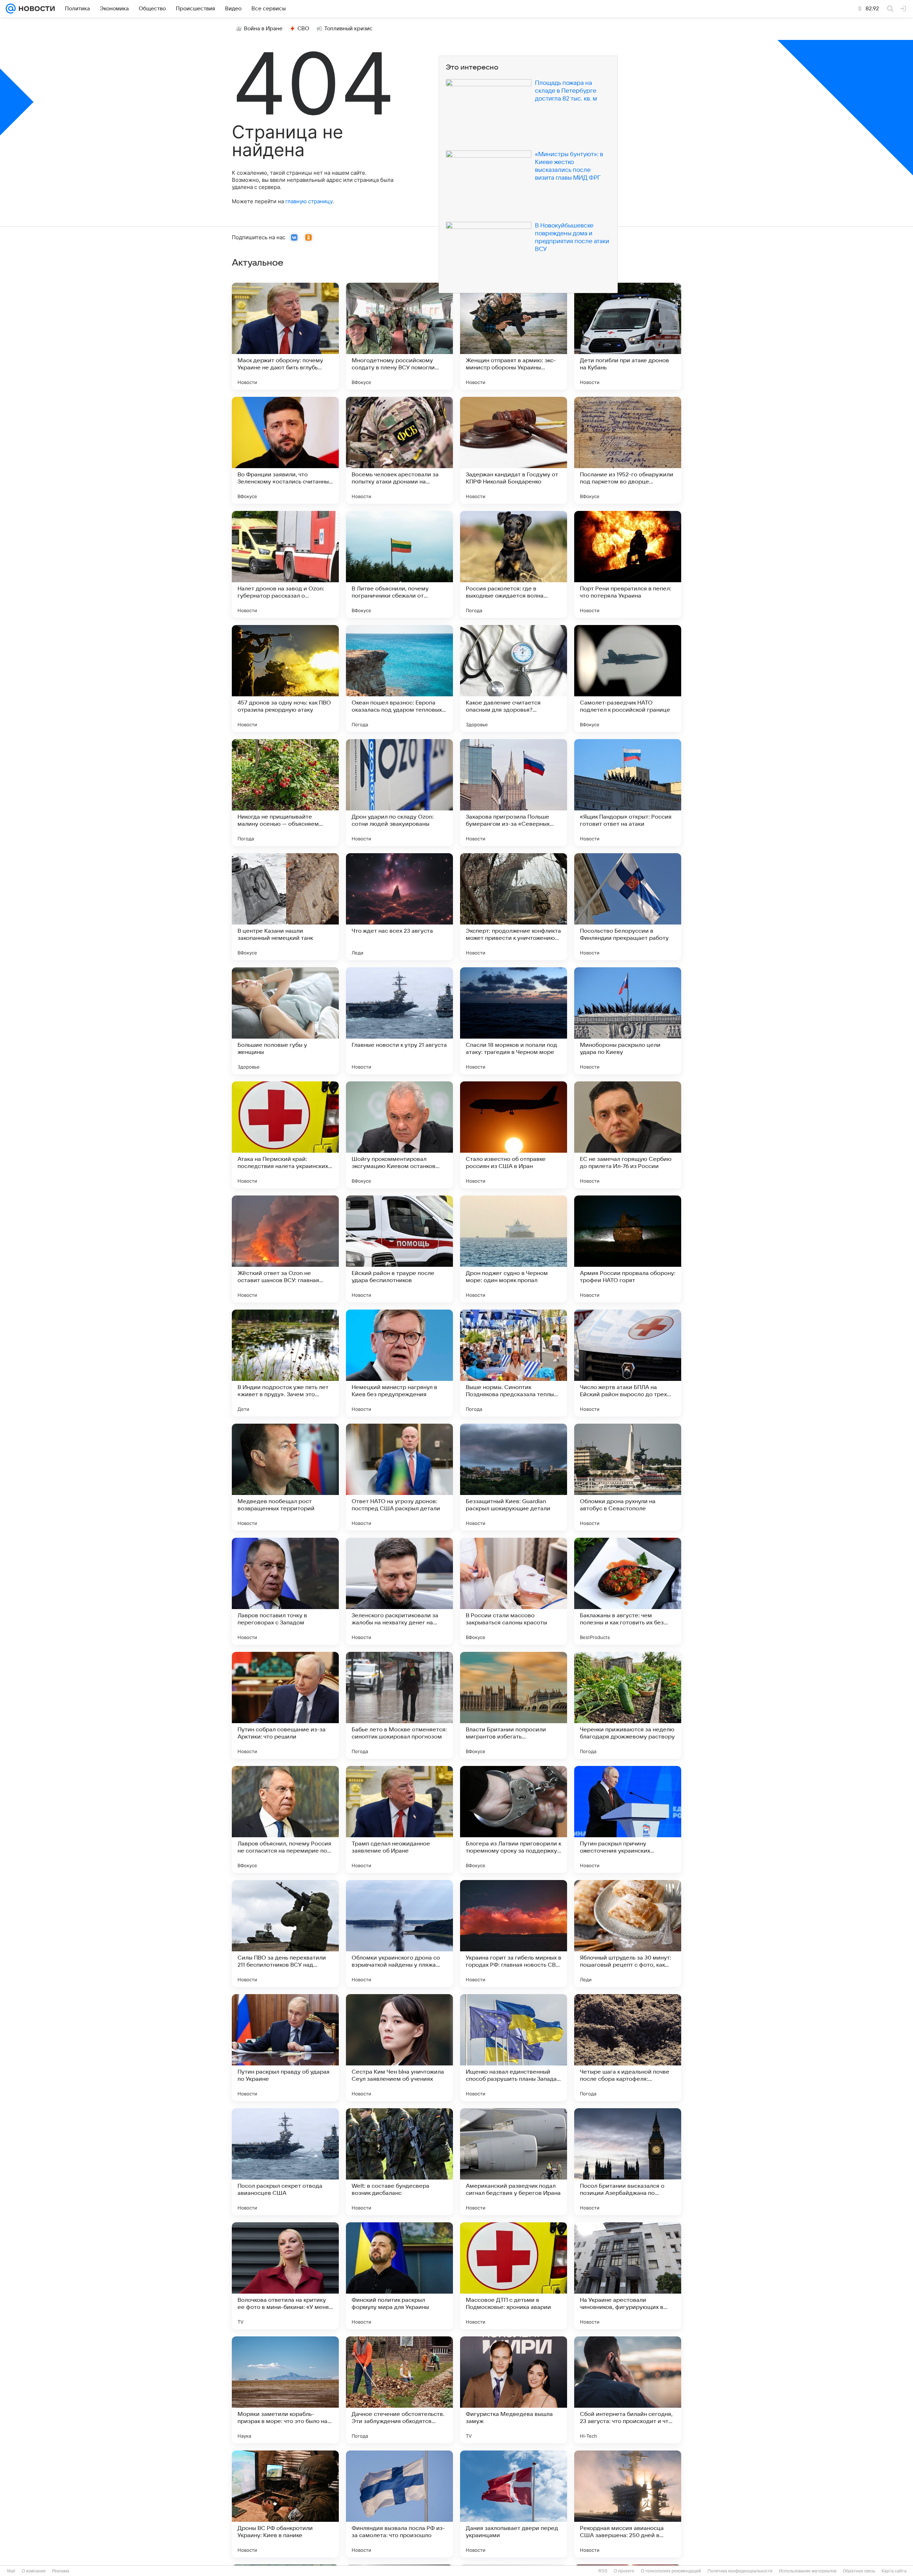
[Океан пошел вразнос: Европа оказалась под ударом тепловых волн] (399, 678)
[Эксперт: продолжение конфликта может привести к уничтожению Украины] (514, 907)
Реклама (61, 2571)
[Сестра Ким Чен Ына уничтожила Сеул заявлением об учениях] (399, 2048)
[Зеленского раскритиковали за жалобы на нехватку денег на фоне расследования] (399, 1591)
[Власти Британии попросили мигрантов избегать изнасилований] (514, 1705)
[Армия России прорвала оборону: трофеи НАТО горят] (628, 1249)
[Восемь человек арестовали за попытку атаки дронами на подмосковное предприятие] (399, 450)
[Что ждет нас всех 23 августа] (399, 907)
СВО (303, 29)
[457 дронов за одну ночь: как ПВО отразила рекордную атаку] (285, 678)
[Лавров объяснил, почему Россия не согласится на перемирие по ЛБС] (285, 1819)
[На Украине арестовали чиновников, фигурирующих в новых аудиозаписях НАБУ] (628, 2276)
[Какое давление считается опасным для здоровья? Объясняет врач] (514, 678)
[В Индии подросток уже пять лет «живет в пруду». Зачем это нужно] (285, 1363)
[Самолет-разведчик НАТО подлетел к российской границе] (628, 678)
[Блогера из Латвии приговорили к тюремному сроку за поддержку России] (514, 1819)
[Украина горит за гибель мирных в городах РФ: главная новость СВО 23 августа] (514, 1934)
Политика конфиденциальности (740, 2571)
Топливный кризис (348, 29)
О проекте (624, 2571)
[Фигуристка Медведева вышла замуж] (514, 2390)
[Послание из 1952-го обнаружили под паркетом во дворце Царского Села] (628, 450)
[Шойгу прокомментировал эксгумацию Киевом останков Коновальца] (399, 1135)
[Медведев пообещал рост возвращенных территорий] (285, 1477)
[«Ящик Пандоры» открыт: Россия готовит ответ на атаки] (628, 793)
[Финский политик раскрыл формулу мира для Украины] (399, 2276)
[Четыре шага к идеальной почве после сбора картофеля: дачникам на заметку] (628, 2048)
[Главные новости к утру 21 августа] (399, 1021)
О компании (34, 2571)
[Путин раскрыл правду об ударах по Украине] (285, 2048)
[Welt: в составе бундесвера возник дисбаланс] (399, 2162)
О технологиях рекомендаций (671, 2571)
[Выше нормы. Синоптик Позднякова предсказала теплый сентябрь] (514, 1363)
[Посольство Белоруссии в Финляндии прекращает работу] (628, 907)
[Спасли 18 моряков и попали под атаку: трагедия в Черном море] (514, 1021)
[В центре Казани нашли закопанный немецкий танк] (285, 907)
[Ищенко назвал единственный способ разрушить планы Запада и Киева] (514, 2048)
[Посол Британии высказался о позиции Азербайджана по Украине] (628, 2162)
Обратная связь (859, 2571)
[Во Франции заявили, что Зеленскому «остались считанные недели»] (285, 450)
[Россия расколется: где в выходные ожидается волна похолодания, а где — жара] (514, 564)
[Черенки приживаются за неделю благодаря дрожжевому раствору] (628, 1705)
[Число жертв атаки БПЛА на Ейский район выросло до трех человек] (628, 1363)
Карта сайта (894, 2571)
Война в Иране (263, 29)
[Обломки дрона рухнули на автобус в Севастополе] (628, 1477)
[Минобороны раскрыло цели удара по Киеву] (628, 1021)
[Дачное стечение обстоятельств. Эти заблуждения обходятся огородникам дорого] (399, 2390)
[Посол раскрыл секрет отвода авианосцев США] (285, 2162)
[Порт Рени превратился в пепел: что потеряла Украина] (628, 564)
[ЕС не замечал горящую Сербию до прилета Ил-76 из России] (628, 1135)
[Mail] (11, 9)
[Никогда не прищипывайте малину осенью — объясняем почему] (285, 793)
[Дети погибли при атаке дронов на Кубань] (628, 336)
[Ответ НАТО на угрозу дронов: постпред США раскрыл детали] (399, 1477)
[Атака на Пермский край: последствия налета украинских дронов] (285, 1135)
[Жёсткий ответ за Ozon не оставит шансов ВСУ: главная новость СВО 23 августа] (285, 1249)
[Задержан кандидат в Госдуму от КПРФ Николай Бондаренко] (514, 450)
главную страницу (309, 201)
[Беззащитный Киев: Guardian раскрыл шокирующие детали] (514, 1477)
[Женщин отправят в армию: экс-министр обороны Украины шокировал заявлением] (514, 336)
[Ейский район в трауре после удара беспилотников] (399, 1249)
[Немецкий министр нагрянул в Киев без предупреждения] (399, 1363)
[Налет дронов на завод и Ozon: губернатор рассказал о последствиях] (285, 564)
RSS (603, 2571)
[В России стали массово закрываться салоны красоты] (514, 1591)
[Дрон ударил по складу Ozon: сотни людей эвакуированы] (399, 793)
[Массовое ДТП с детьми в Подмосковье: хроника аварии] (514, 2276)
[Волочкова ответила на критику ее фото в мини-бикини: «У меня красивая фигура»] (285, 2276)
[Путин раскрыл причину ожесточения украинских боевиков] (628, 1819)
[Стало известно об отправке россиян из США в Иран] (514, 1135)
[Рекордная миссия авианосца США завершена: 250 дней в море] (628, 2504)
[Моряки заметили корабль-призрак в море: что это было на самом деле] (285, 2390)
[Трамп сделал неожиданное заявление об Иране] (399, 1819)
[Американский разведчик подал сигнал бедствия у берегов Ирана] (514, 2162)
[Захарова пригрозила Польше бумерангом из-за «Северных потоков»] (514, 793)
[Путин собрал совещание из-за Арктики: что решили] (285, 1705)
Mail (11, 2571)
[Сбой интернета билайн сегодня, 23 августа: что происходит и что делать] (628, 2390)
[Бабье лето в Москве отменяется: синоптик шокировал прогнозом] (399, 1705)
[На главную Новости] (35, 9)
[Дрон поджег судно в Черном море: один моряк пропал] (514, 1249)
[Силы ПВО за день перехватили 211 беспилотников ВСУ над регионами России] (285, 1934)
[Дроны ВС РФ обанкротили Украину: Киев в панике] (285, 2504)
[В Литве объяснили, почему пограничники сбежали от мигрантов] (399, 564)
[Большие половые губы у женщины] (285, 1021)
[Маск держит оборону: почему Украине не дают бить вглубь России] (285, 336)
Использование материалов (808, 2571)
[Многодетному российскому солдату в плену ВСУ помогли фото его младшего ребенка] (399, 336)
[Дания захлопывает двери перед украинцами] (514, 2504)
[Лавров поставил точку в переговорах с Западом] (285, 1591)
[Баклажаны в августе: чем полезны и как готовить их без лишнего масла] (628, 1591)
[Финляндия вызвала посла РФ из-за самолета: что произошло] (399, 2504)
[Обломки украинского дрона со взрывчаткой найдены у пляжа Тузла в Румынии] (399, 1934)
